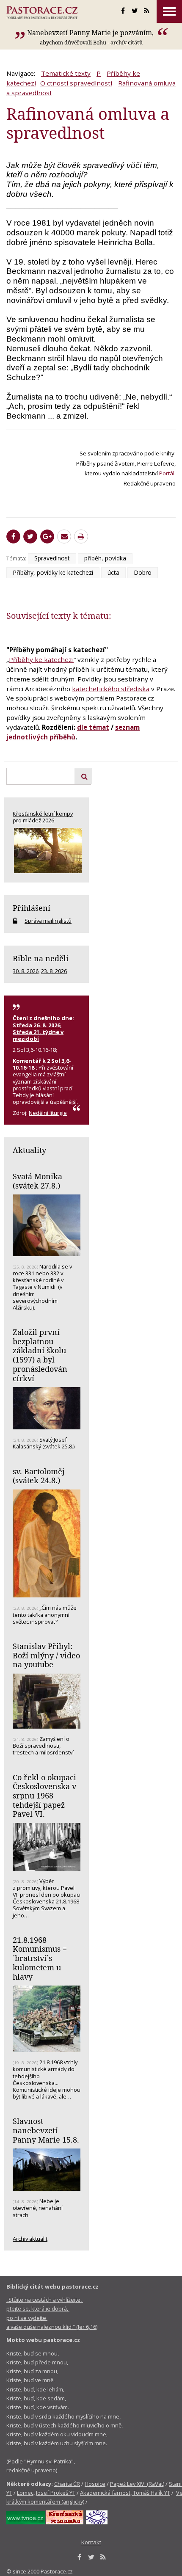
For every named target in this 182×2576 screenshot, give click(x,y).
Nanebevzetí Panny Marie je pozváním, (91, 33)
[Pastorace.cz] (42, 13)
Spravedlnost (52, 558)
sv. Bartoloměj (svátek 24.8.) (39, 1476)
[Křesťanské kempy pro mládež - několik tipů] (47, 851)
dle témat (93, 727)
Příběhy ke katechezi (41, 659)
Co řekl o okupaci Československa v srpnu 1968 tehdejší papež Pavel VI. (44, 1796)
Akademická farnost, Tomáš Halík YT (125, 2493)
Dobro (143, 572)
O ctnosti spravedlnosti (76, 83)
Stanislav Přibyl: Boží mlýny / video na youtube (46, 1655)
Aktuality (29, 1150)
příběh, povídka (105, 558)
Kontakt (91, 2542)
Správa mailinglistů (48, 921)
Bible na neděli (41, 958)
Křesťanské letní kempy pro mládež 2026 (43, 817)
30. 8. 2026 (26, 971)
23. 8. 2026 (54, 971)
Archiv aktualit (30, 2239)
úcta (113, 572)
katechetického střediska (111, 689)
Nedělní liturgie (48, 1113)
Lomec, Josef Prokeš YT (46, 2493)
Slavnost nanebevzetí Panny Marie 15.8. (46, 2130)
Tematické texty (66, 73)
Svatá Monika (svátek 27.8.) (37, 1181)
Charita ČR (67, 2484)
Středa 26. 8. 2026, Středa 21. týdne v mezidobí (38, 1032)
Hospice (95, 2484)
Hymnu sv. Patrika (49, 2461)
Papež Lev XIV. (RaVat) (137, 2484)
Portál (167, 473)
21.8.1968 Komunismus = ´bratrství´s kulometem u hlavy (40, 1958)
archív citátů (127, 42)
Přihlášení (32, 908)
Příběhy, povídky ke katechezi (53, 572)
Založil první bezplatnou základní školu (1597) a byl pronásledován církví (40, 1355)
